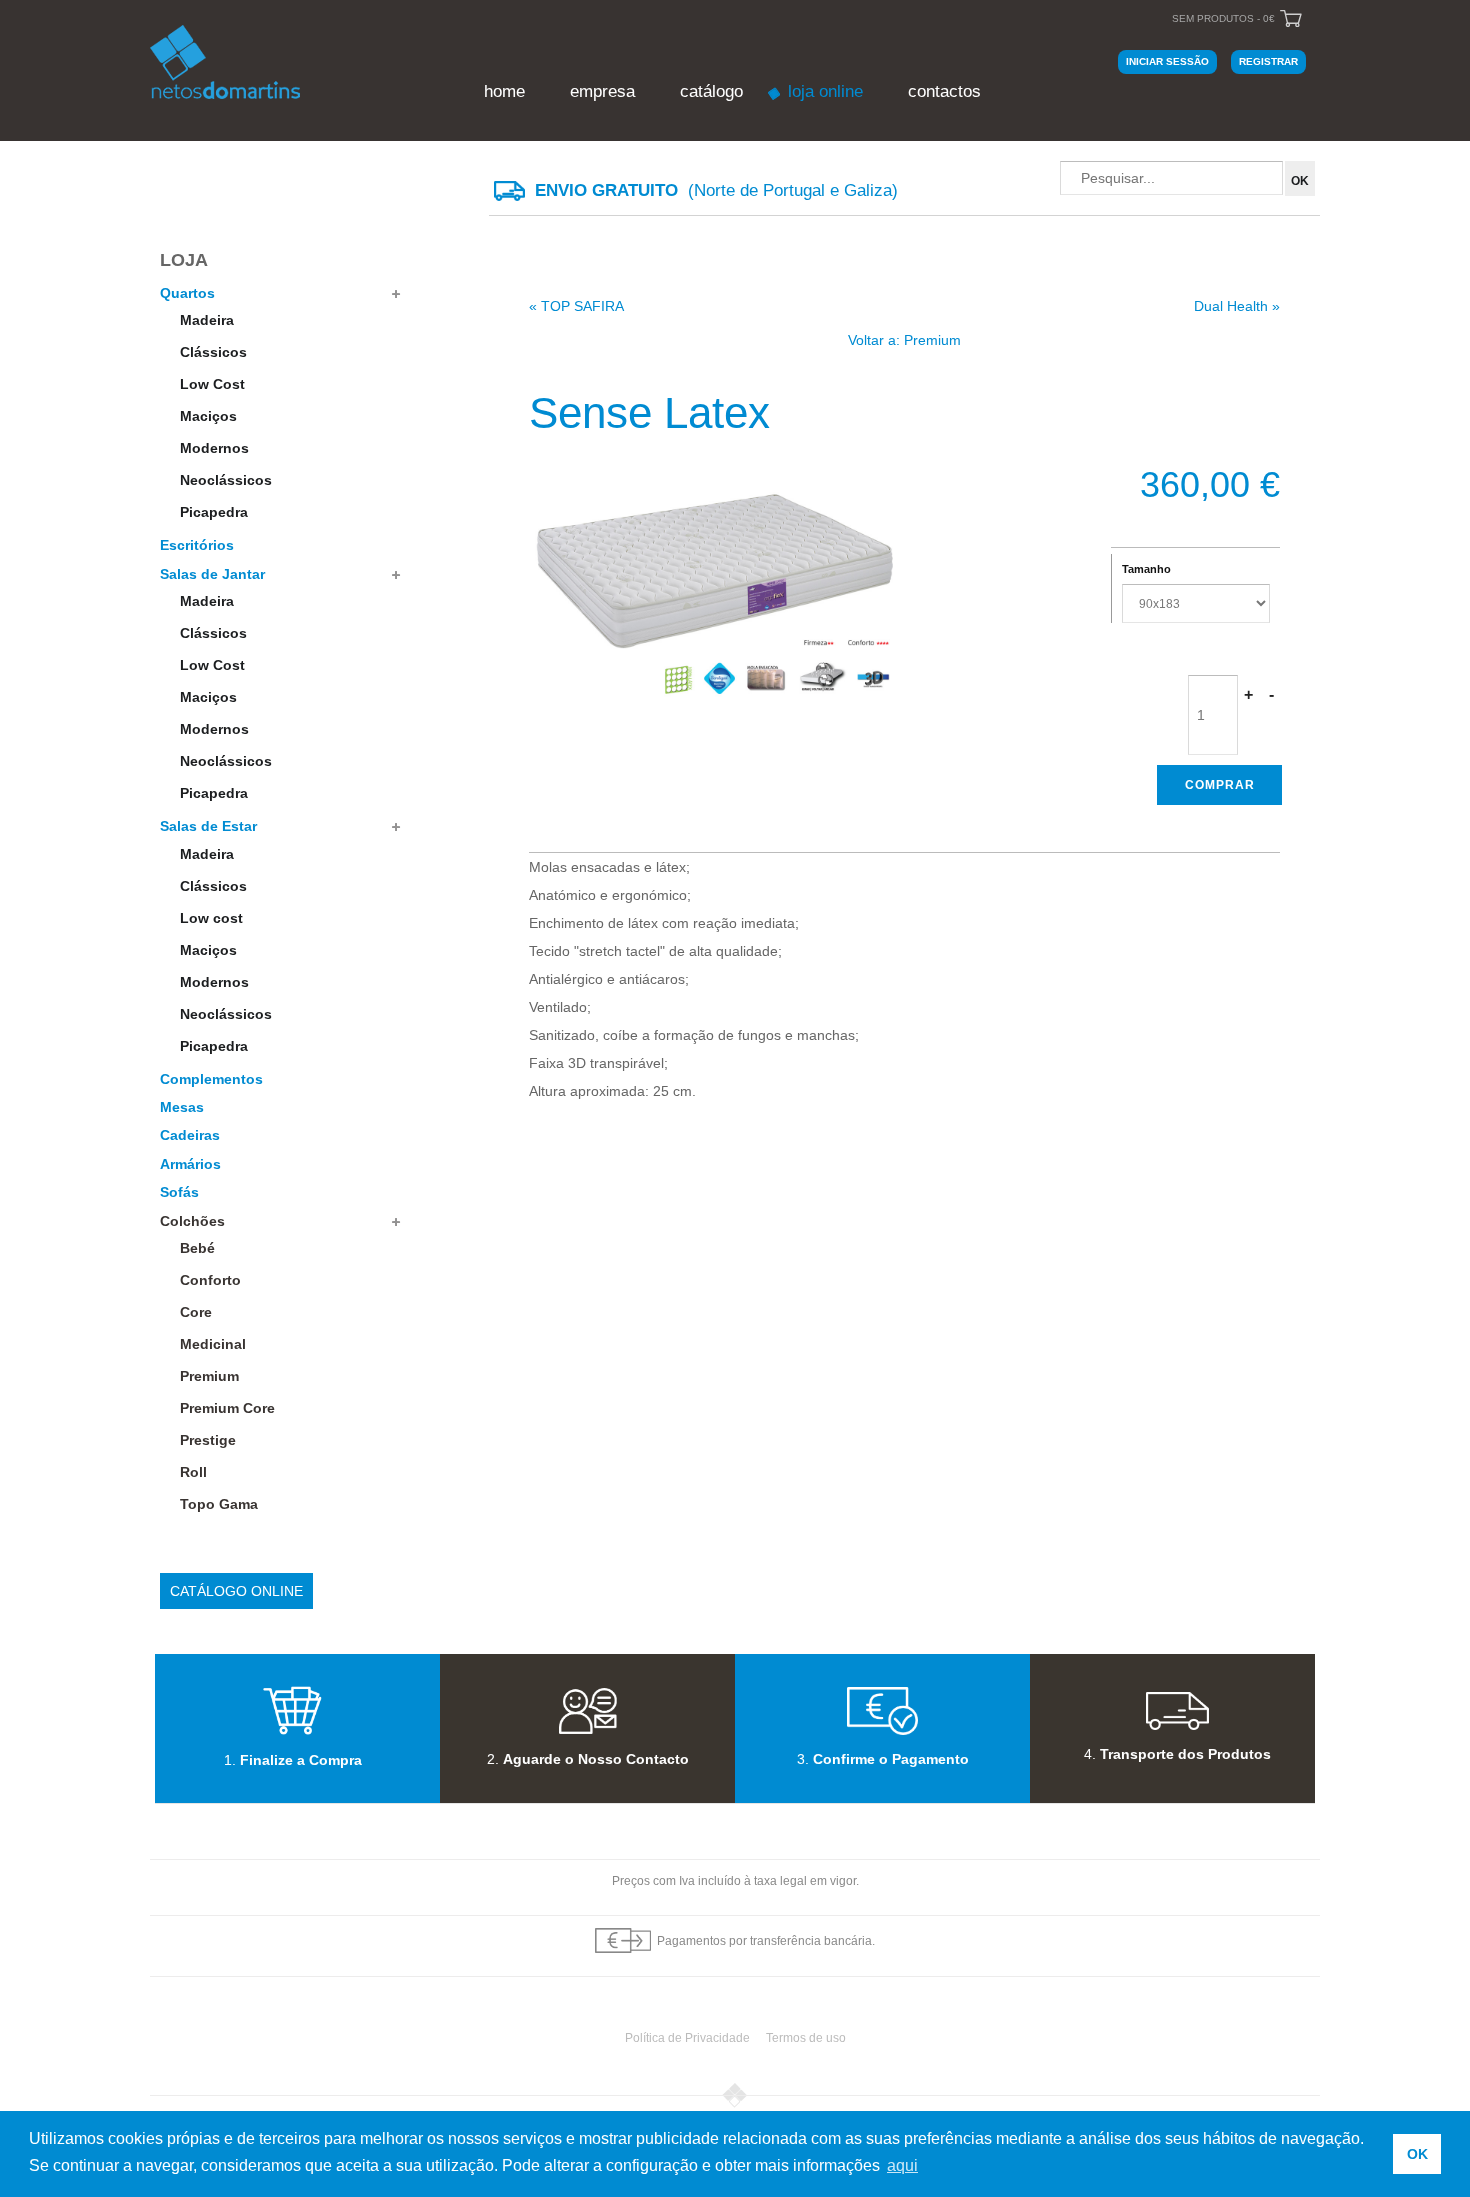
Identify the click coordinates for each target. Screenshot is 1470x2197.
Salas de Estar (208, 826)
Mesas (182, 1107)
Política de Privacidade (687, 2038)
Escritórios (197, 545)
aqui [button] (902, 2165)
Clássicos (213, 352)
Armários (190, 1164)
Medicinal (213, 1344)
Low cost (211, 918)
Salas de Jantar (212, 574)
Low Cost (212, 384)
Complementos (211, 1079)
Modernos (214, 448)
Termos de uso (806, 2038)
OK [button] (1417, 2154)
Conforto (210, 1280)
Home (504, 91)
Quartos (187, 293)
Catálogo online (236, 1591)
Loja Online (825, 91)
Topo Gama (219, 1504)
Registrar (1268, 61)
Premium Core (227, 1408)
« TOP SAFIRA (576, 306)
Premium (209, 1376)
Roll (193, 1472)
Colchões (192, 1221)
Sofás (179, 1192)
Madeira (207, 320)
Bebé (197, 1248)
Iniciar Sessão (1167, 61)
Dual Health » (1237, 306)
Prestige (208, 1440)
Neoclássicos (226, 480)
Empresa (602, 91)
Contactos (944, 91)
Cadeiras (190, 1135)
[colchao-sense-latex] (716, 578)
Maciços (208, 416)
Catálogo (711, 91)
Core (196, 1312)
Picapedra (214, 512)
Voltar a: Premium (904, 340)
